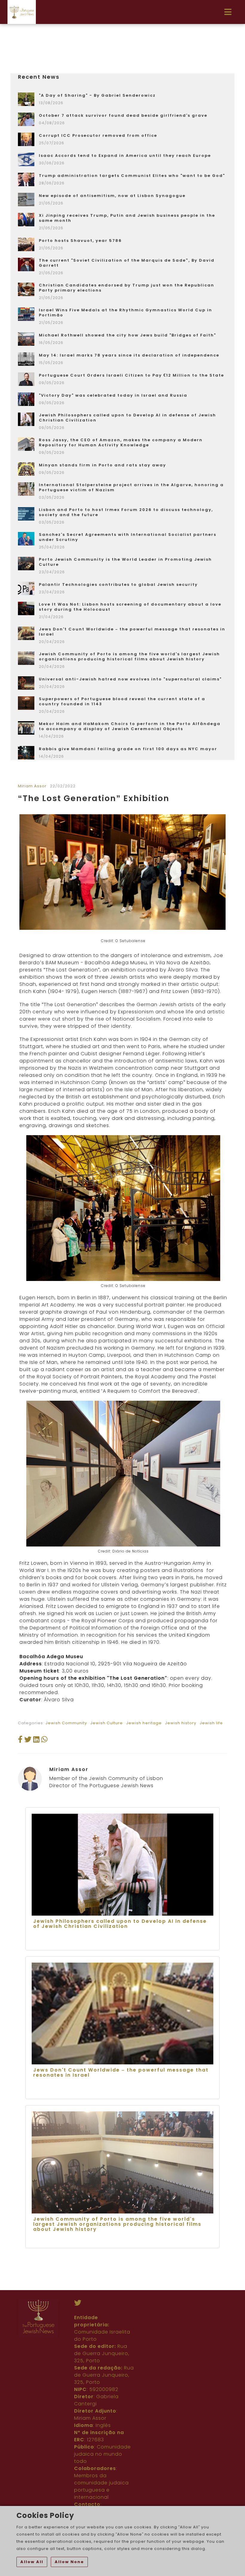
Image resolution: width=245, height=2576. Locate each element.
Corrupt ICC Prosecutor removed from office (98, 135)
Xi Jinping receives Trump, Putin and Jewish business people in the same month (127, 218)
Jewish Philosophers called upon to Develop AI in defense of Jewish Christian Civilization (127, 418)
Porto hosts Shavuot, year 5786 (80, 241)
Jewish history (181, 1723)
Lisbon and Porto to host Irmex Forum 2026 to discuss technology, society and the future (126, 512)
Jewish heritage (144, 1723)
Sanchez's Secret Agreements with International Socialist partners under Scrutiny (128, 537)
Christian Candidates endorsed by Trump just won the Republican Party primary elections (127, 288)
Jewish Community (66, 1723)
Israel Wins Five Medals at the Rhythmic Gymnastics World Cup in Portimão (125, 313)
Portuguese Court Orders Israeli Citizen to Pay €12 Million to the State (131, 375)
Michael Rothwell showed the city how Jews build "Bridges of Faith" (127, 335)
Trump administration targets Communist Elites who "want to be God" (132, 176)
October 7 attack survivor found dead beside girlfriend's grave (123, 115)
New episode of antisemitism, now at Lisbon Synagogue (112, 196)
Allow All (32, 2562)
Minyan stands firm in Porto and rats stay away (102, 465)
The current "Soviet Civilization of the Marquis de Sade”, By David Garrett (127, 263)
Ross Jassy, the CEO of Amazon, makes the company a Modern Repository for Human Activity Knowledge (121, 442)
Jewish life (211, 1723)
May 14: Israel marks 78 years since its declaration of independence (129, 355)
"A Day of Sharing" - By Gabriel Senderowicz (97, 95)
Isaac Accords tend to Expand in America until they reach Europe (125, 156)
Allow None (69, 2562)
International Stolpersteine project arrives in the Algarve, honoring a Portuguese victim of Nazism (131, 487)
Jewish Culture (107, 1723)
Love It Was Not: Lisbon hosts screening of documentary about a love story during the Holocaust (130, 607)
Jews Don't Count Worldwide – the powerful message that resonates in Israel (132, 632)
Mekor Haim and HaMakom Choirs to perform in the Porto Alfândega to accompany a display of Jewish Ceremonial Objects (130, 726)
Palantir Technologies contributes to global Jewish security (118, 585)
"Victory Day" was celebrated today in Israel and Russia (113, 395)
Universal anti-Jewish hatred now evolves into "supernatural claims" (130, 679)
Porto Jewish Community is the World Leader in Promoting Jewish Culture (125, 562)
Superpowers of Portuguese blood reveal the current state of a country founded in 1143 (122, 701)
